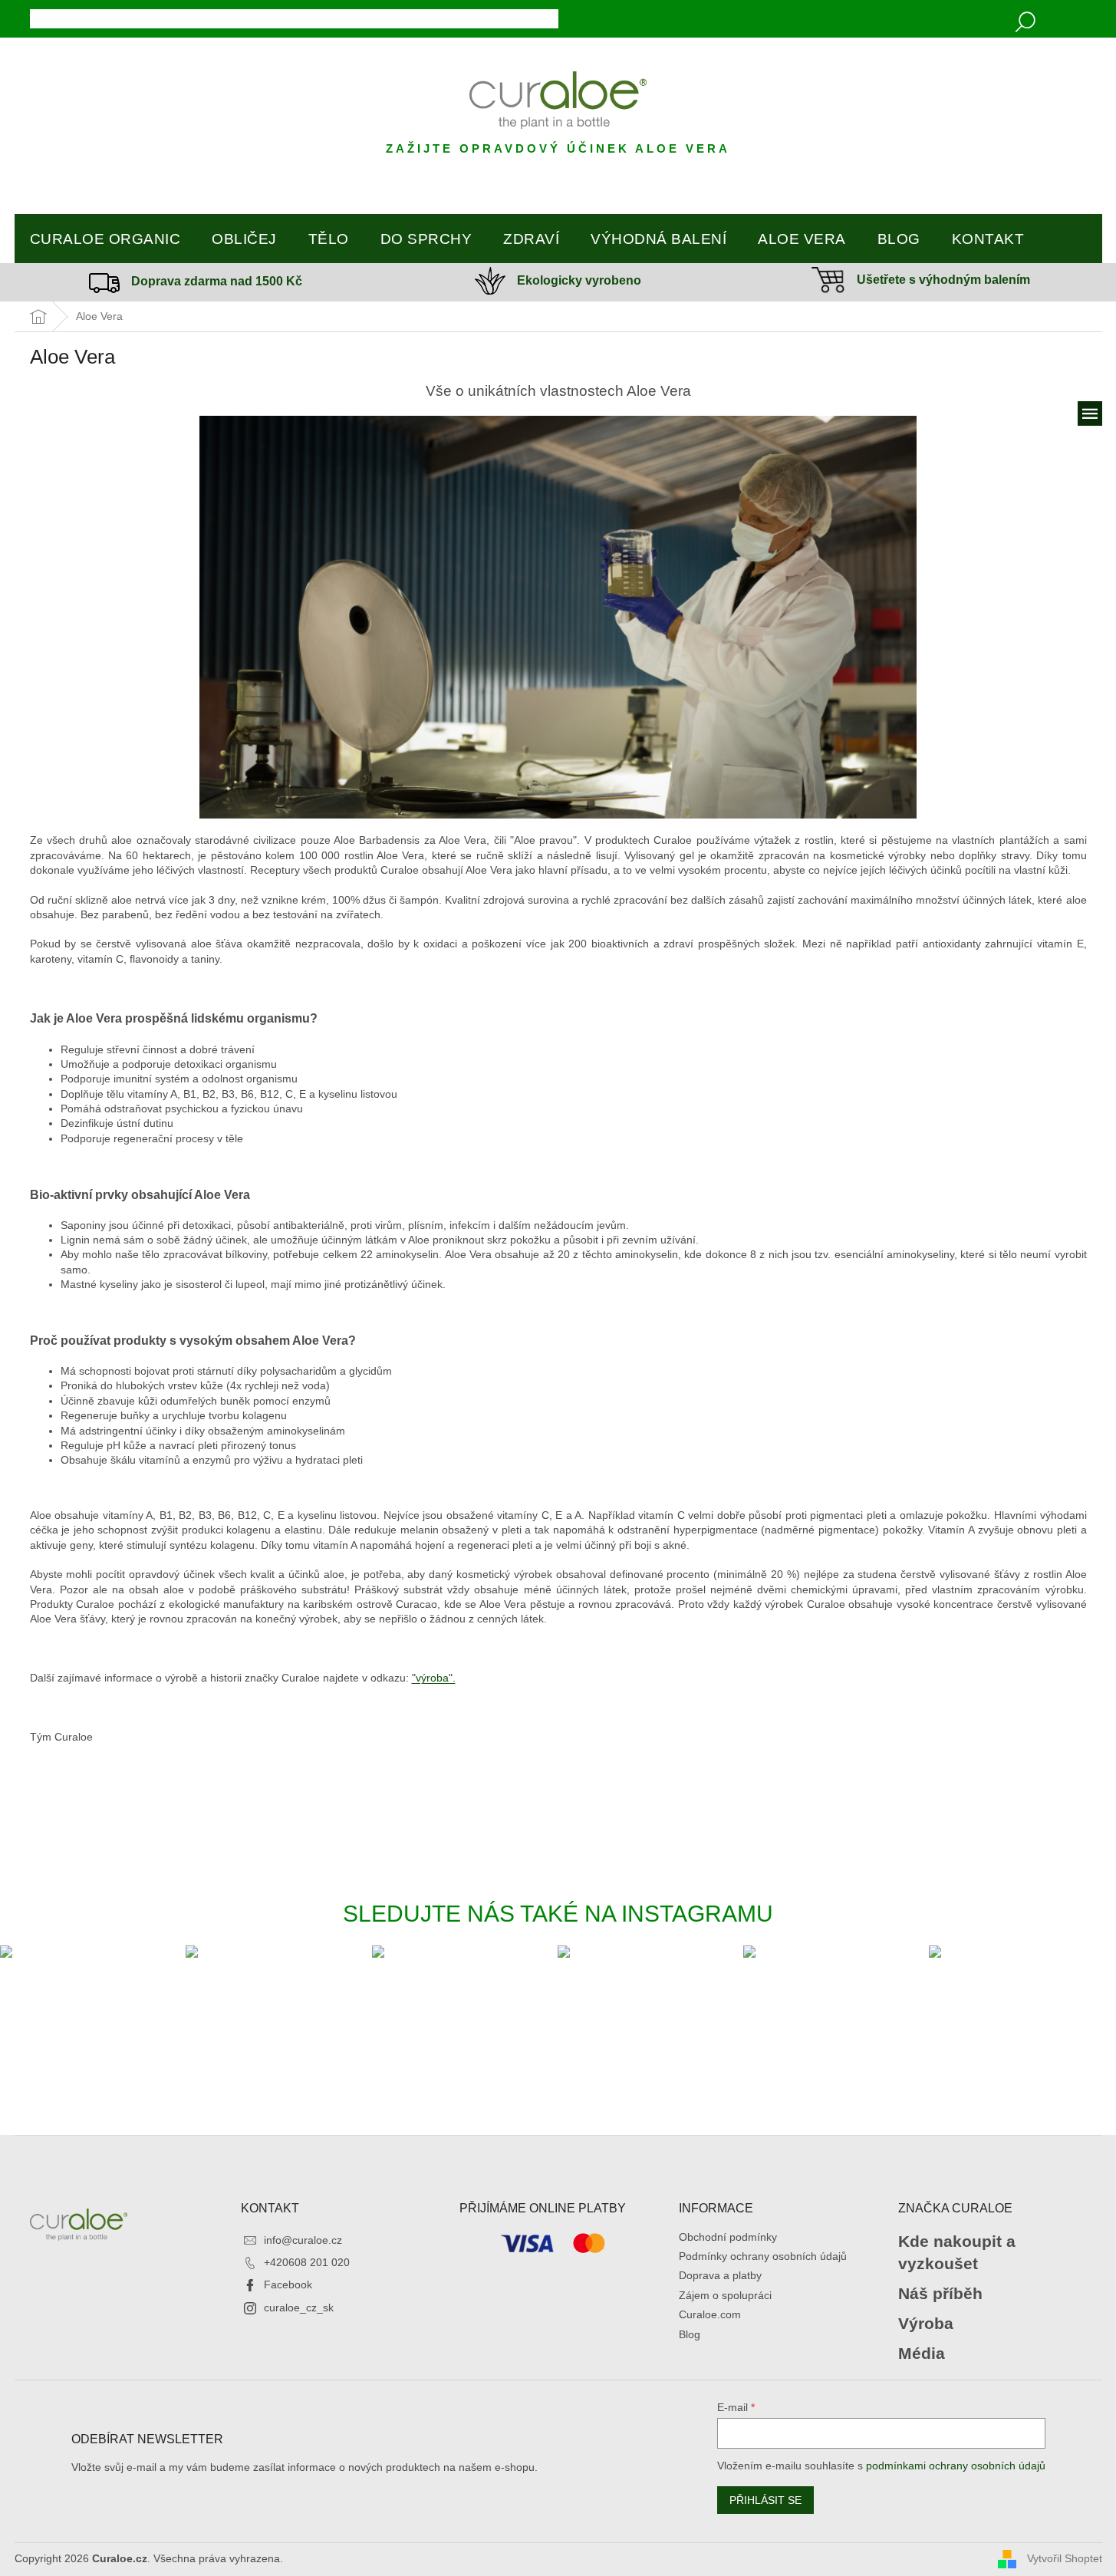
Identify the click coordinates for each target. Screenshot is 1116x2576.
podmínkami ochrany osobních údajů (956, 2466)
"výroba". (434, 1678)
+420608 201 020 (307, 2262)
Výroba (926, 2323)
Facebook (288, 2284)
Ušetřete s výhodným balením (943, 280)
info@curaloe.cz (303, 2240)
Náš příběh (940, 2293)
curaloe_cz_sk (299, 2308)
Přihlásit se (765, 2500)
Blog (690, 2334)
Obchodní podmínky (728, 2237)
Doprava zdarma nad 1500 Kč (217, 281)
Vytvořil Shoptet (1065, 2558)
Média (922, 2353)
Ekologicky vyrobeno (579, 280)
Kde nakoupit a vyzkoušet (957, 2252)
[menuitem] (105, 239)
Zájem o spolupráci (725, 2295)
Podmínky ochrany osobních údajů (763, 2256)
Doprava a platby (720, 2275)
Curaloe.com (710, 2314)
